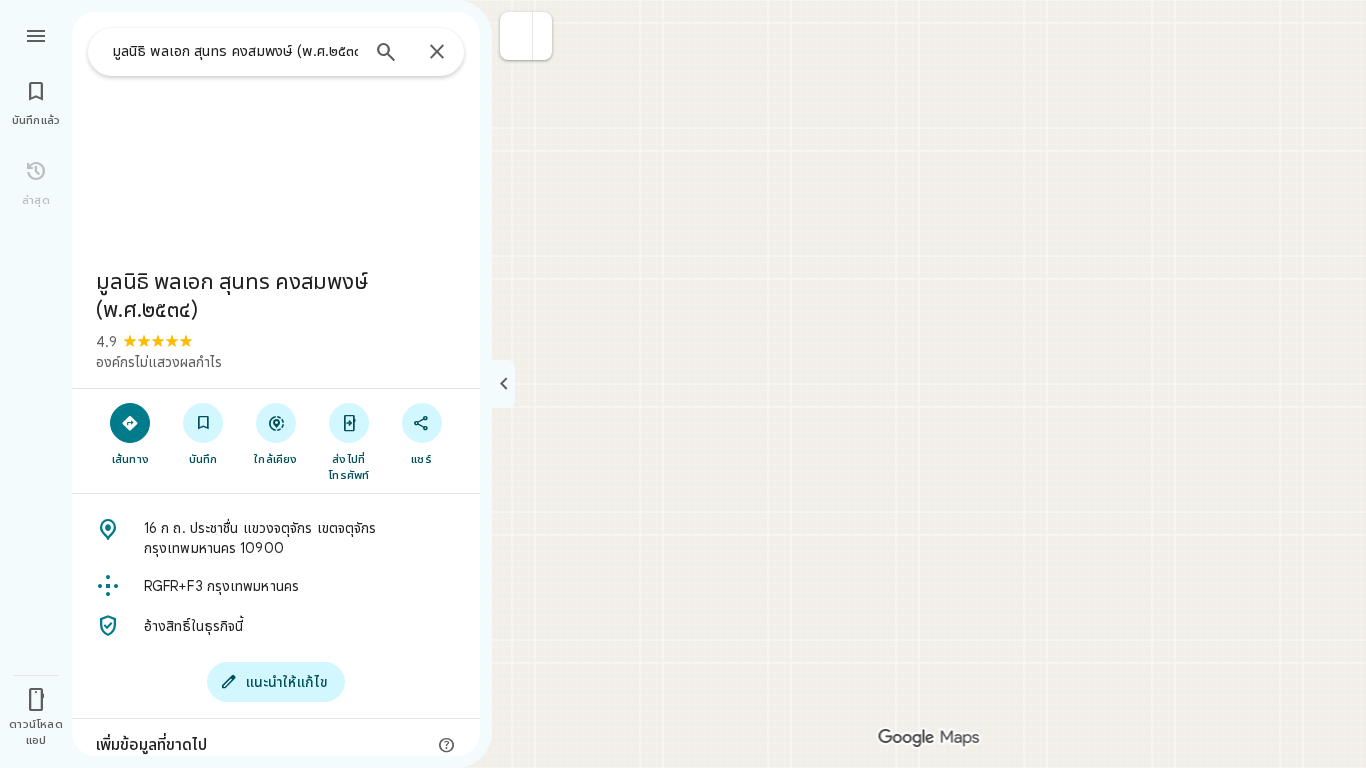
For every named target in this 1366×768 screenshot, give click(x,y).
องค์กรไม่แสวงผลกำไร (159, 362)
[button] (516, 36)
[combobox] (235, 51)
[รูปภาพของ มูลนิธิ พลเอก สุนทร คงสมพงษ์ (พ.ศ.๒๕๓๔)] (276, 132)
